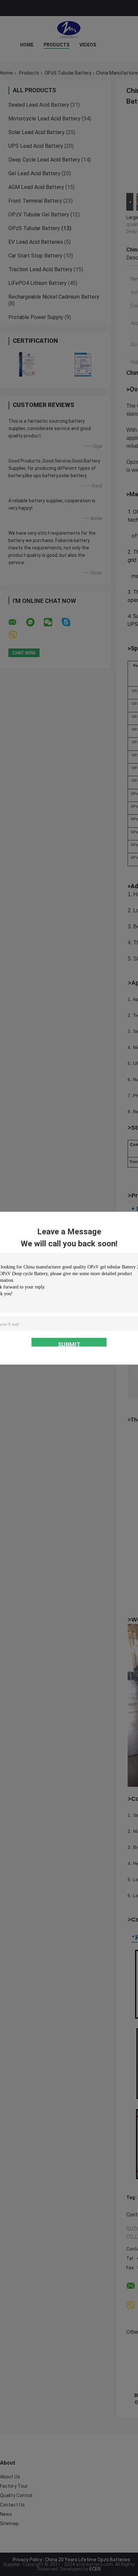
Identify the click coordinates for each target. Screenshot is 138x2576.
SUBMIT (69, 1344)
